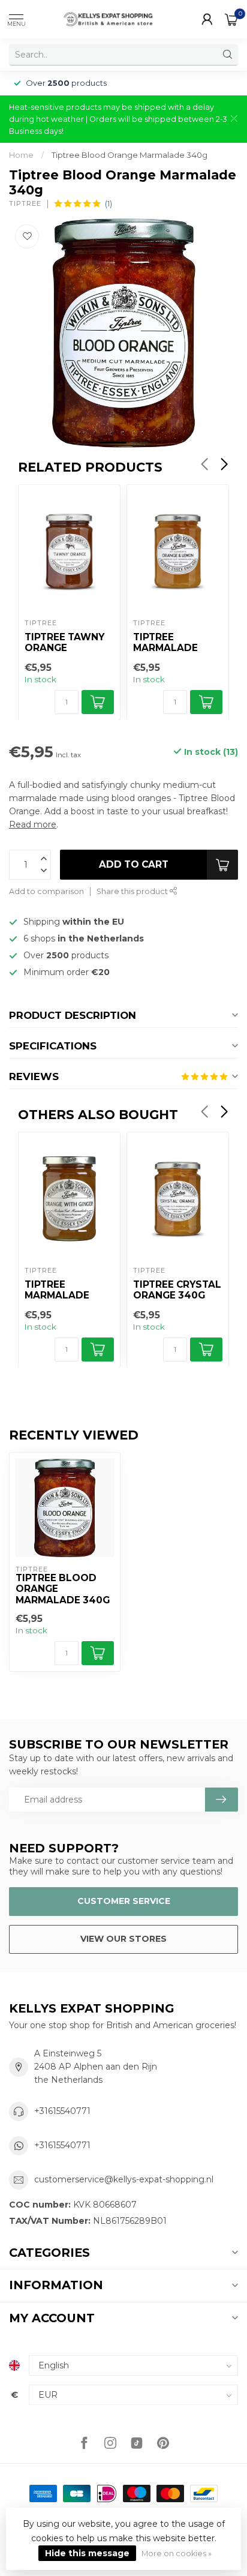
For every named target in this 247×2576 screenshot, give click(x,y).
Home (21, 155)
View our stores (123, 1939)
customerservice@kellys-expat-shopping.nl (124, 2179)
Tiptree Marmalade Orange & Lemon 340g (166, 643)
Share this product (133, 891)
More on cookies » (177, 2553)
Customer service (124, 1901)
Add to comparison (46, 891)
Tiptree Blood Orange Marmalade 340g (129, 155)
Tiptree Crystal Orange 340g (177, 1290)
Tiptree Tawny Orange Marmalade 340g (64, 643)
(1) (109, 204)
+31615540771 (62, 2111)
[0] (231, 19)
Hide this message (87, 2553)
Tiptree (25, 204)
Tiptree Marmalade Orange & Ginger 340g (58, 1291)
